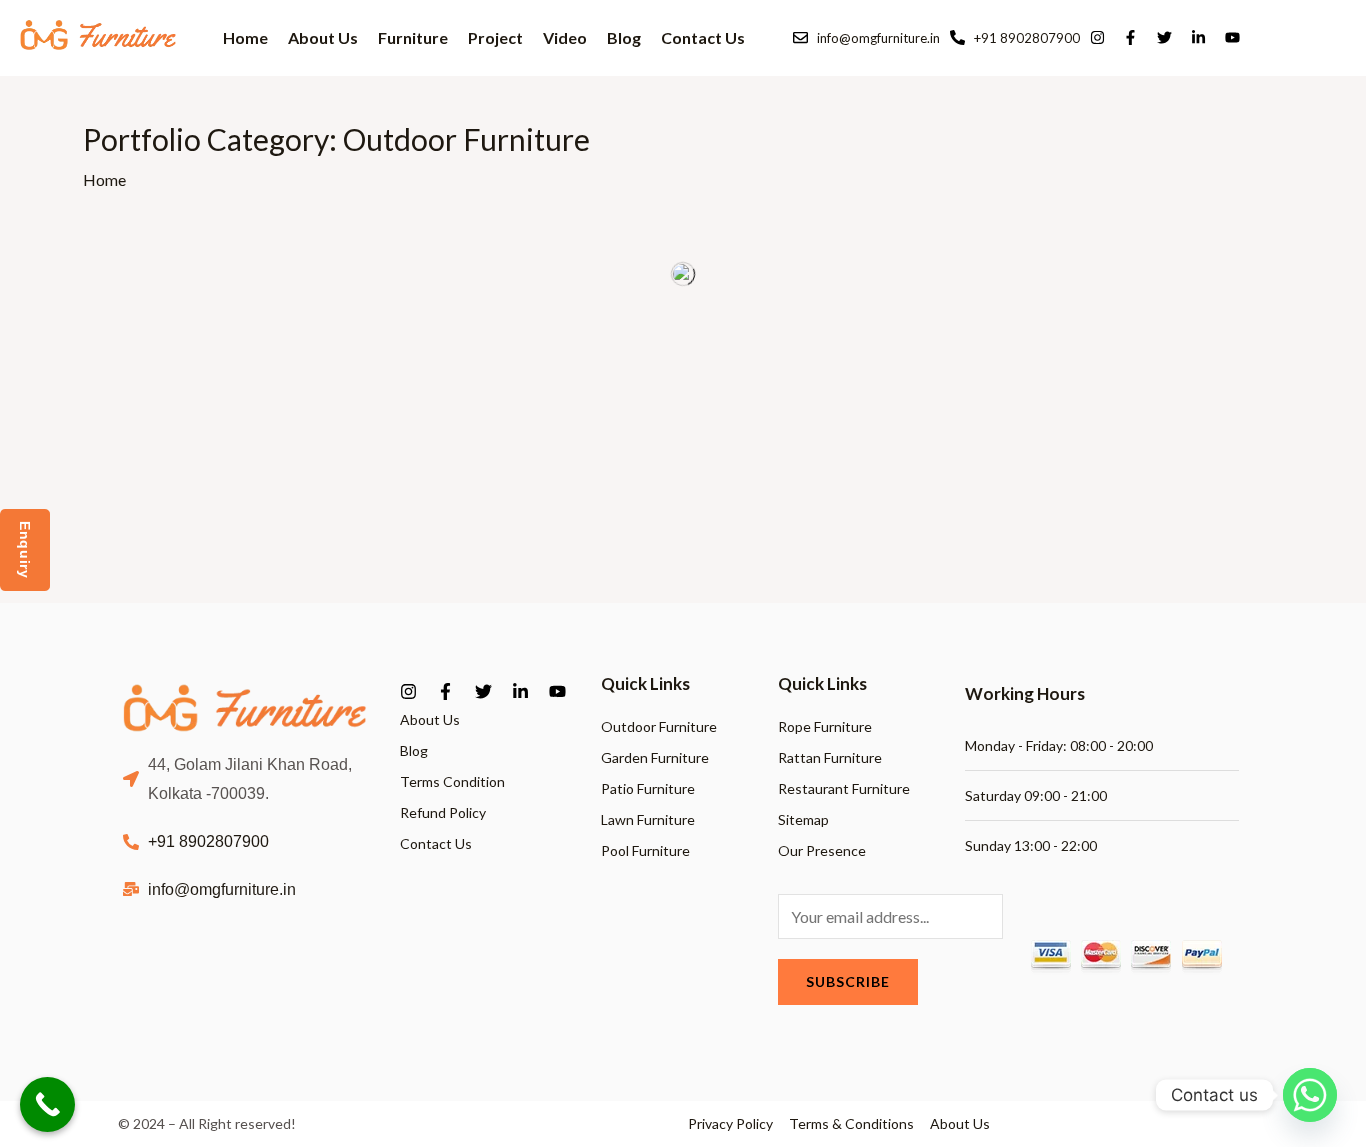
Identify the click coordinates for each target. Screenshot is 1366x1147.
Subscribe (848, 981)
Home (245, 37)
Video (565, 37)
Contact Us (703, 37)
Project (495, 37)
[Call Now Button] (47, 1104)
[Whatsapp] (1310, 1095)
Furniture (413, 36)
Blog (624, 37)
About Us (323, 37)
